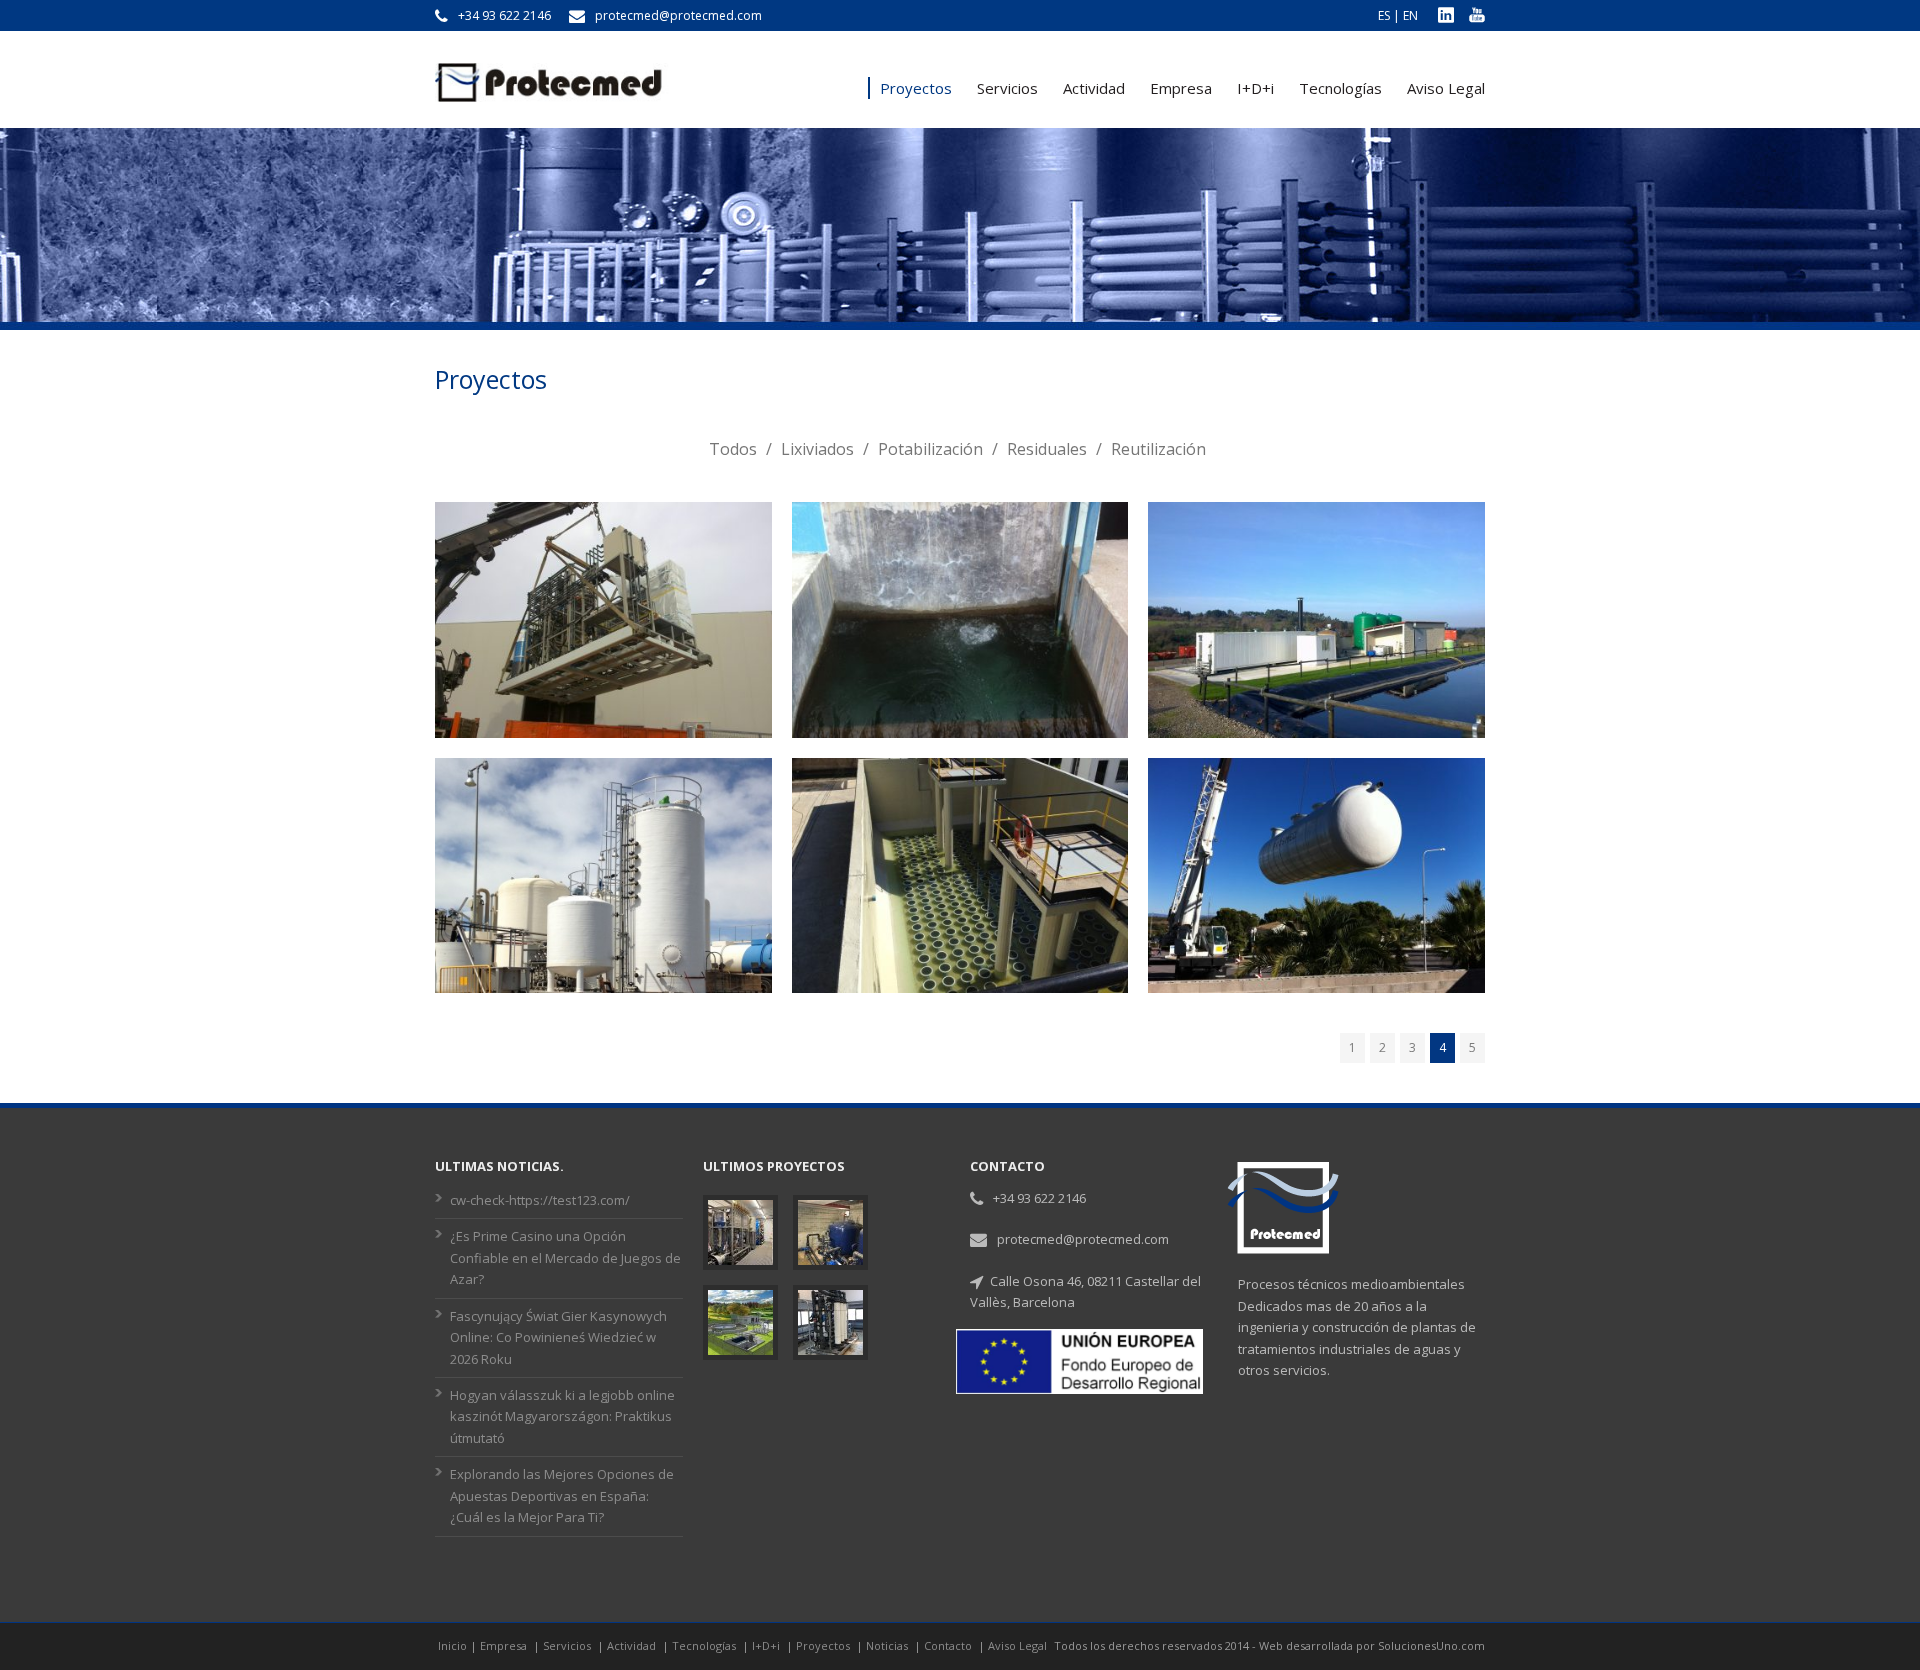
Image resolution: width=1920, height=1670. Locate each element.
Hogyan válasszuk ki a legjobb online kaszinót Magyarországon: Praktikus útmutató (562, 1416)
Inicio (452, 1645)
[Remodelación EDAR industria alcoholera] (960, 926)
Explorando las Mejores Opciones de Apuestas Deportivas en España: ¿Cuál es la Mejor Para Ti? (562, 1495)
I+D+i (1255, 88)
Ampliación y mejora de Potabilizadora (960, 526)
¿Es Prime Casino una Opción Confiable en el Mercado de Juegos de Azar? (565, 1257)
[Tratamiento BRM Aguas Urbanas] (1317, 901)
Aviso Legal (1446, 88)
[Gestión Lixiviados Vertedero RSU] (1317, 646)
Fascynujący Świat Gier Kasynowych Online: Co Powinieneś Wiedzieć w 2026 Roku (558, 1337)
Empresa (1181, 88)
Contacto (949, 1645)
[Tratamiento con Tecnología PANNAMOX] (603, 926)
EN (1410, 15)
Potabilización (930, 449)
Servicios (1007, 88)
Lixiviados (817, 449)
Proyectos (916, 88)
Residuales (1047, 449)
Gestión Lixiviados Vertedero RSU (1317, 514)
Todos (733, 449)
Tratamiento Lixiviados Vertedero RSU (603, 526)
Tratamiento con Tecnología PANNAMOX (603, 782)
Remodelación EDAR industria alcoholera (959, 782)
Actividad (1094, 88)
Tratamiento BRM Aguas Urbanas (1316, 770)
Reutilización (1158, 449)
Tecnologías (1340, 88)
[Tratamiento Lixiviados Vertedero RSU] (603, 670)
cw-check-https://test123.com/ (540, 1200)
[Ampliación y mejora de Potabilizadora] (960, 670)
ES (1384, 15)
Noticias (888, 1645)
